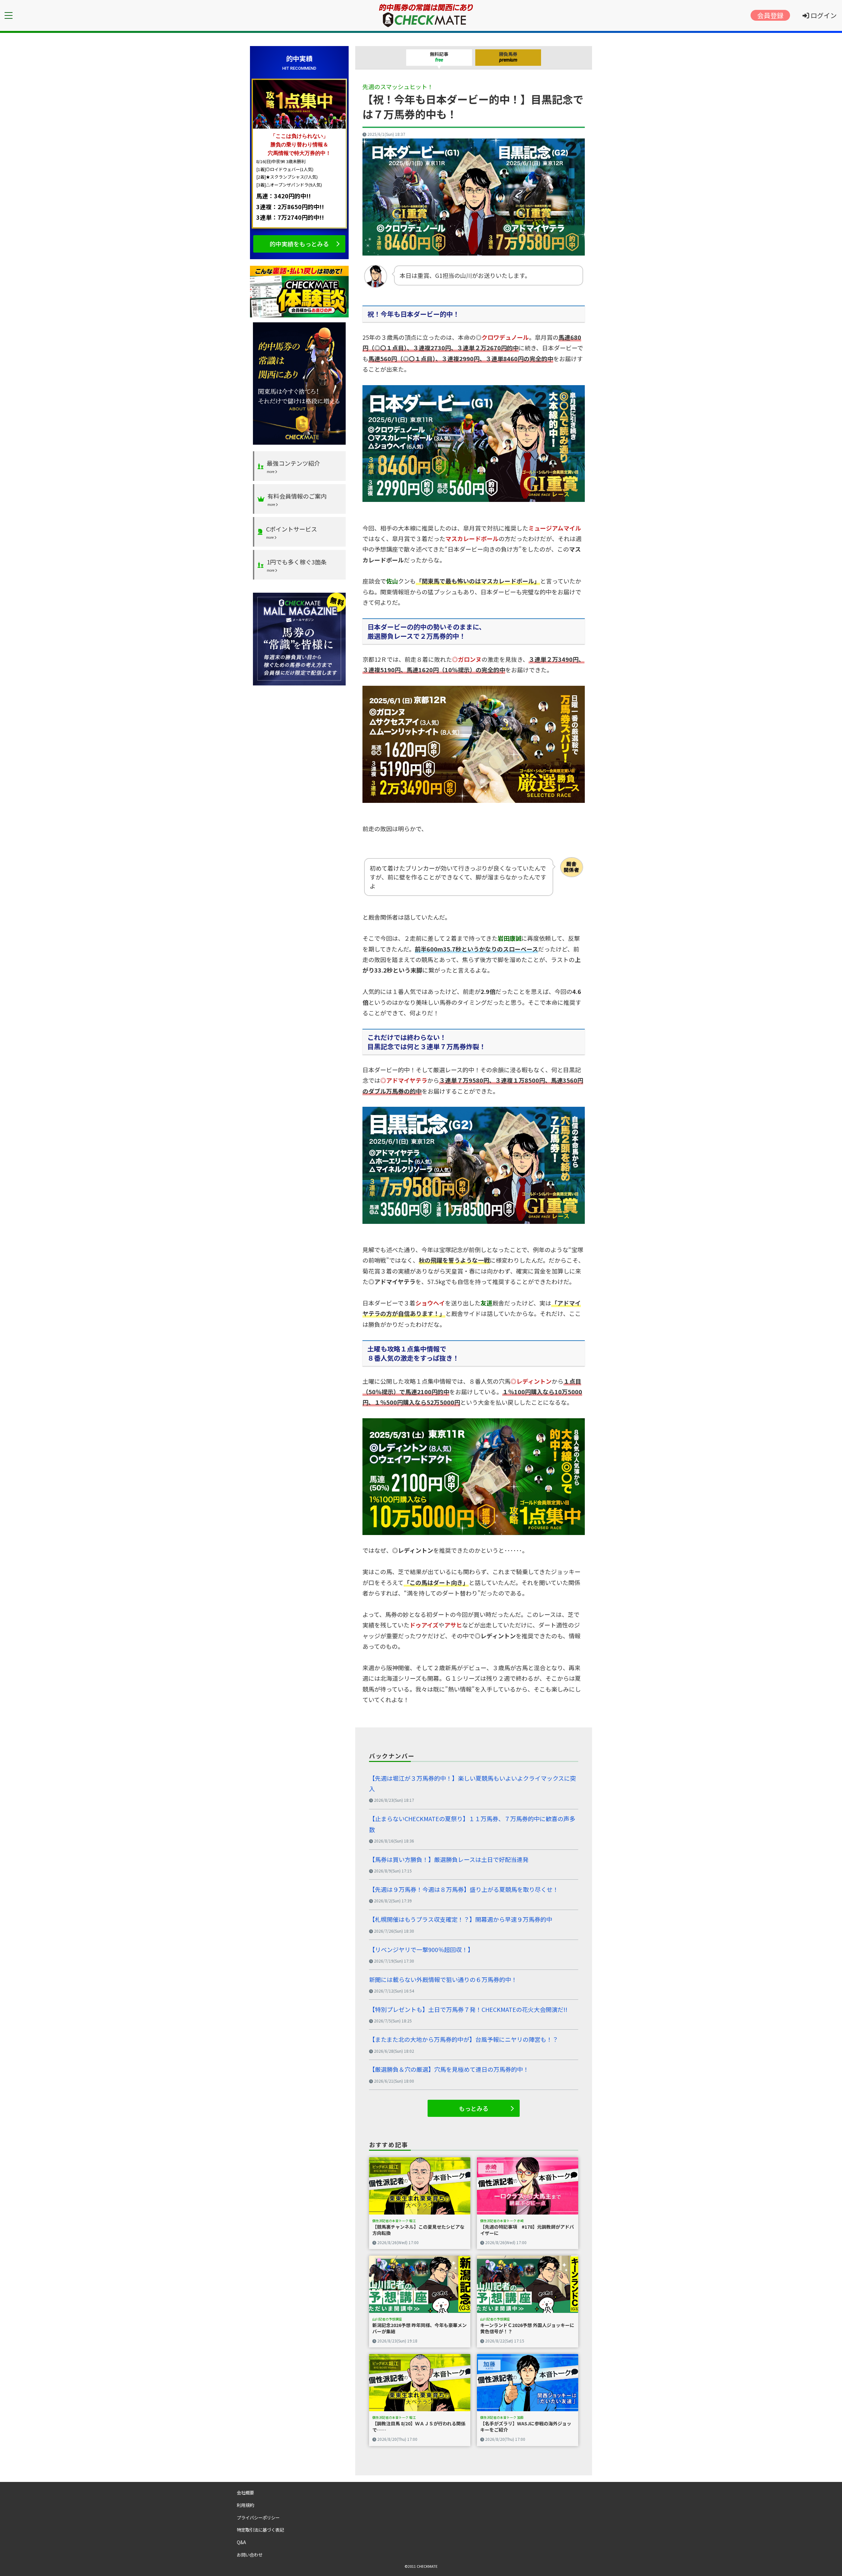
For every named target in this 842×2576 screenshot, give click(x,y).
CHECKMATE (427, 2566)
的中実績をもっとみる (299, 244)
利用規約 (245, 2505)
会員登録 (770, 15)
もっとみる (474, 2108)
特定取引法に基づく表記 (260, 2530)
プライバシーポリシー (258, 2517)
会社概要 (245, 2492)
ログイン (823, 15)
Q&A (241, 2542)
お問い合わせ (250, 2555)
